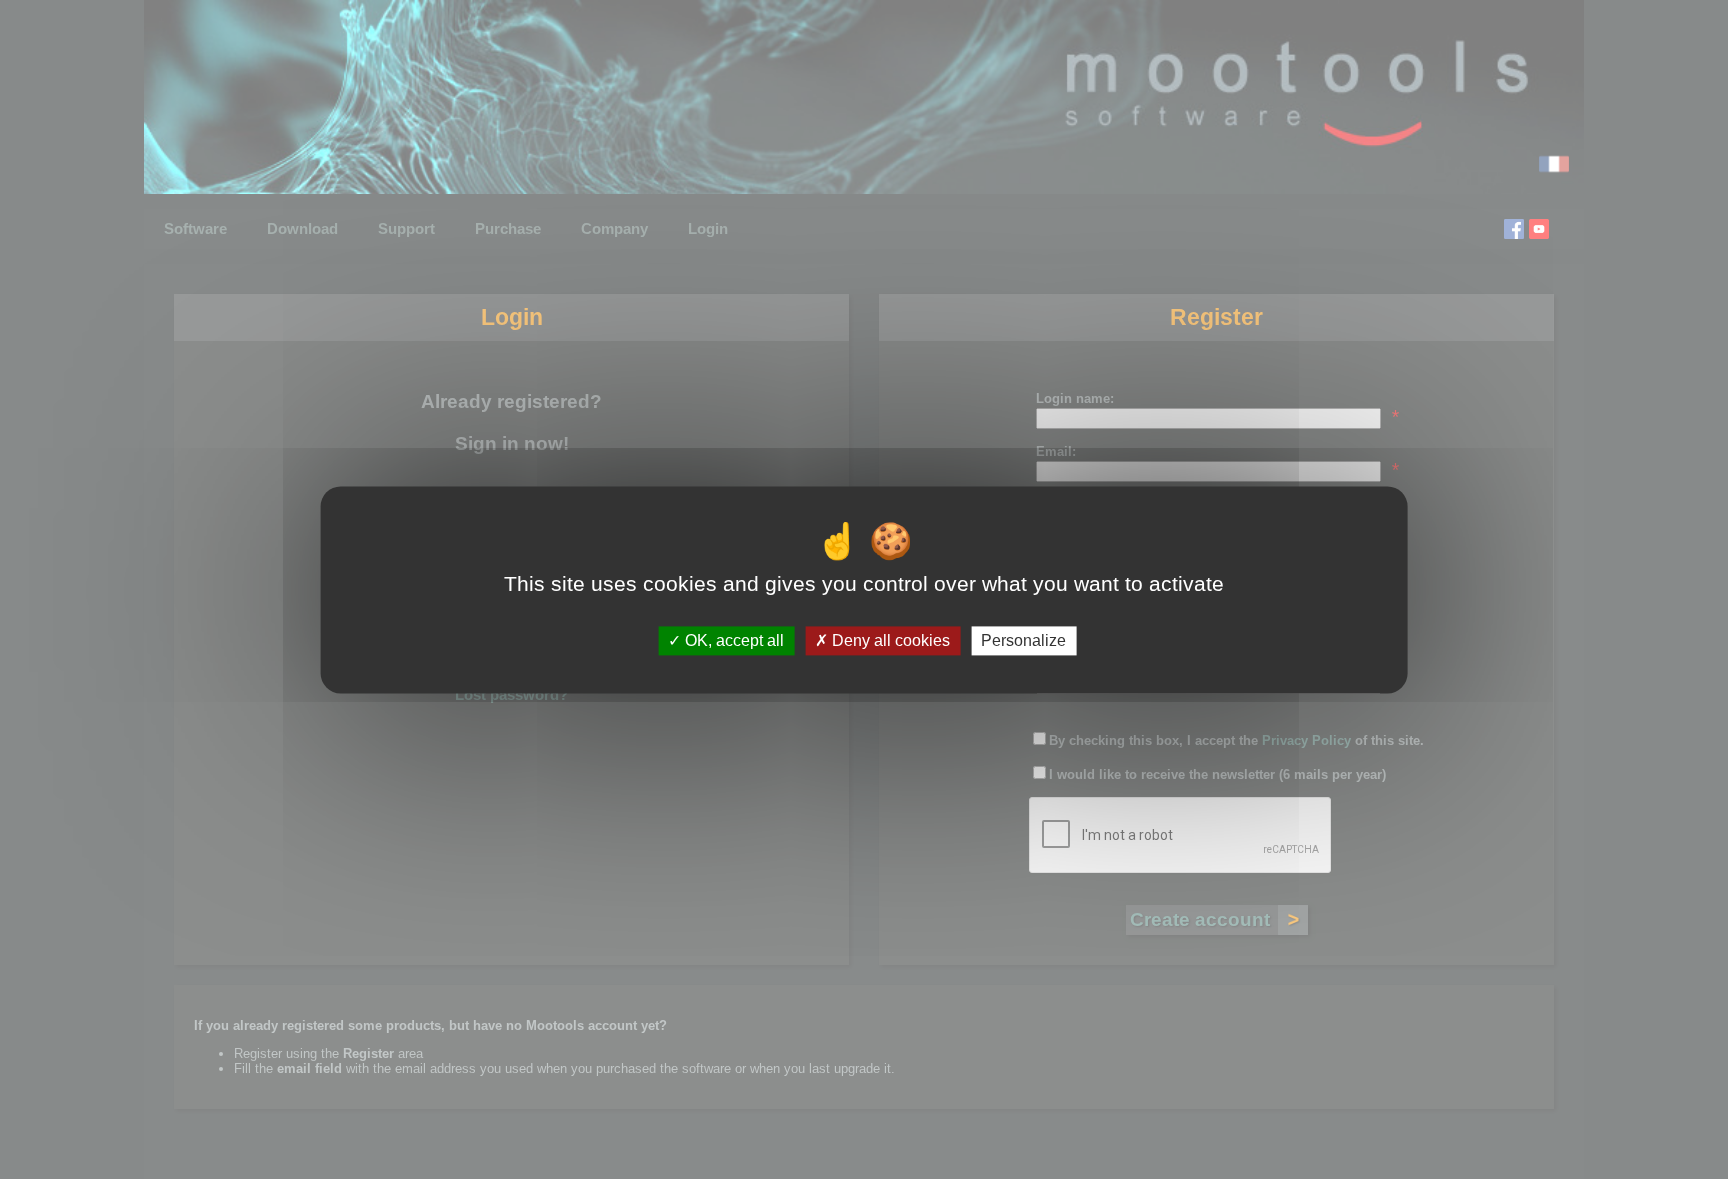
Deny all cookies (889, 640)
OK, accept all (732, 640)
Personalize (1023, 640)
